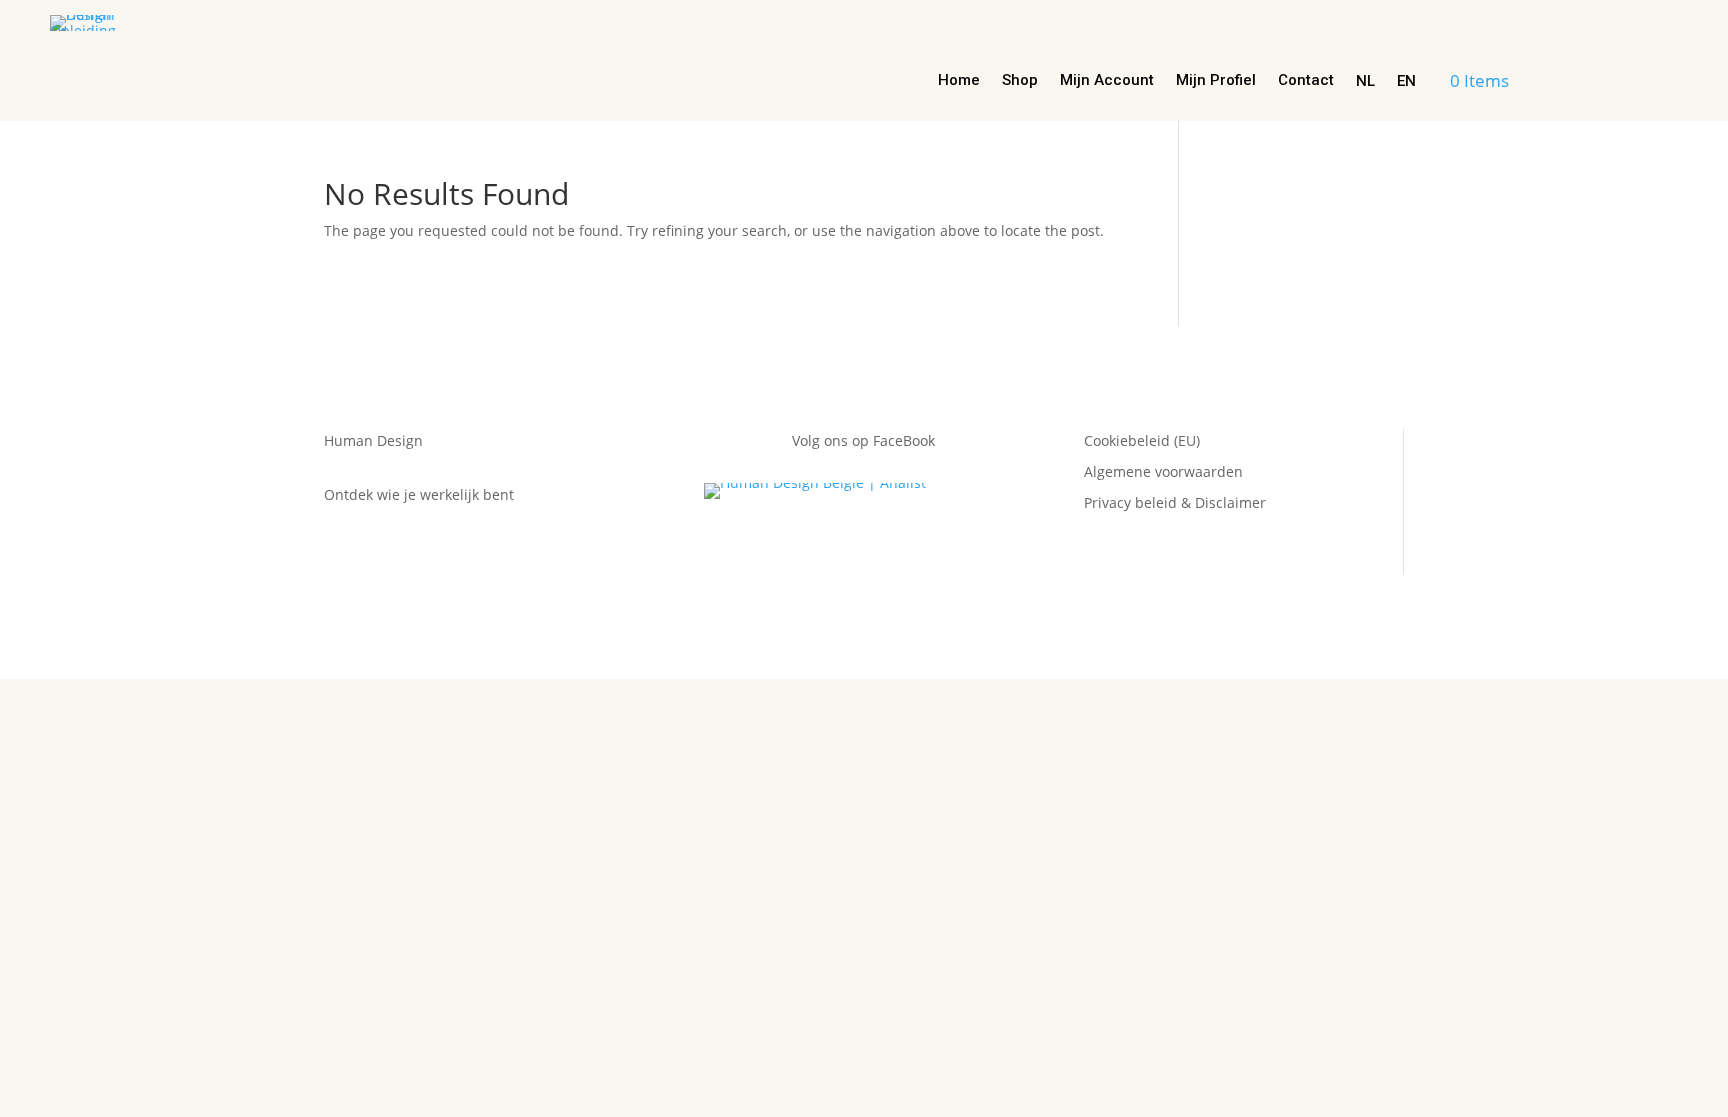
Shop (1020, 81)
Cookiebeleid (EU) (1142, 440)
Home (959, 81)
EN (1406, 81)
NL (1365, 81)
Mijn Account (1107, 81)
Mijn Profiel (1216, 81)
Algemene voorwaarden (1163, 471)
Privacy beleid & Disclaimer (1175, 502)
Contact (1306, 81)
